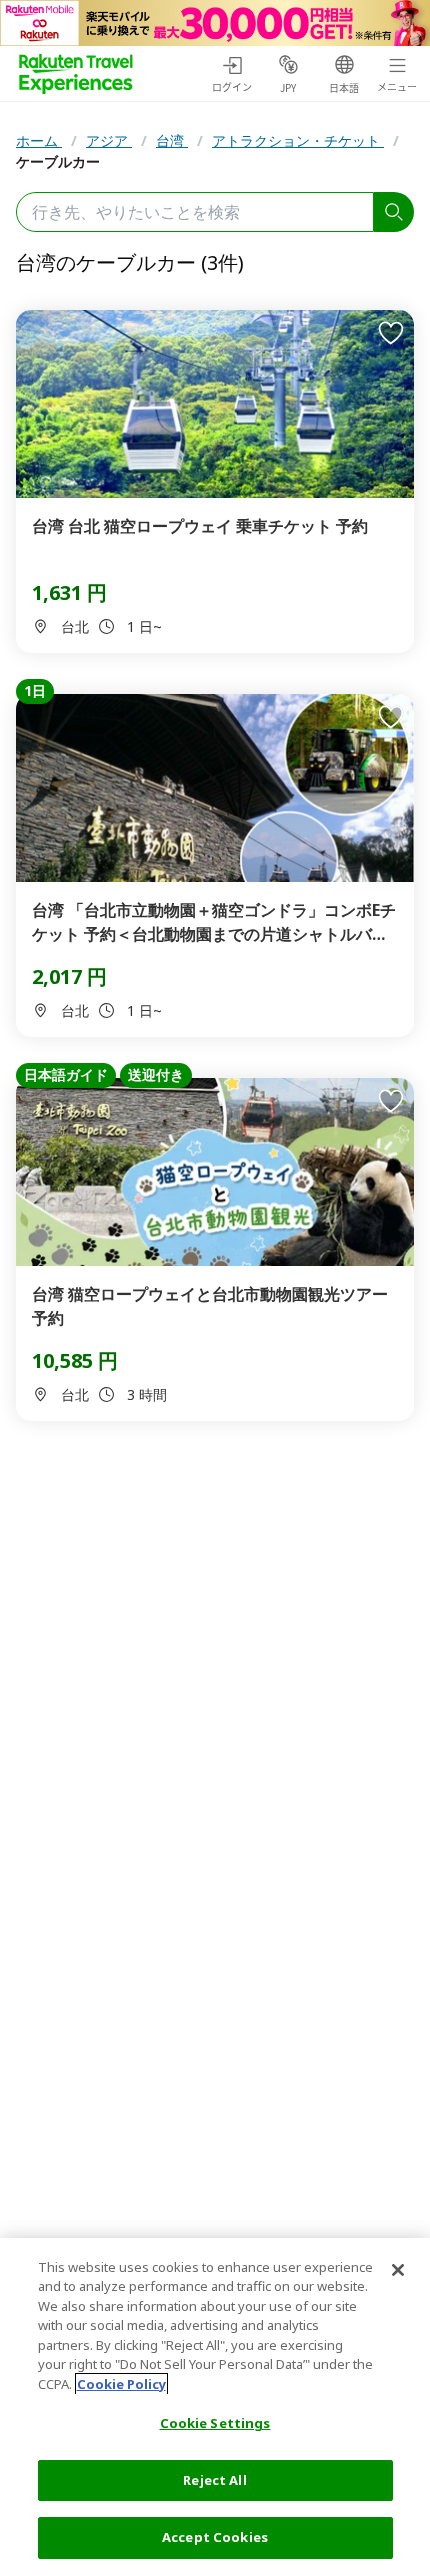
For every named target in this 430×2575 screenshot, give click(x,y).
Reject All (214, 2480)
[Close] (398, 2270)
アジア (109, 140)
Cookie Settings (215, 2423)
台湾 (172, 140)
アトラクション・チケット (298, 140)
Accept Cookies (215, 2537)
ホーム (39, 140)
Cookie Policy (121, 2384)
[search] (394, 212)
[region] (215, 2406)
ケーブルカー (58, 161)
